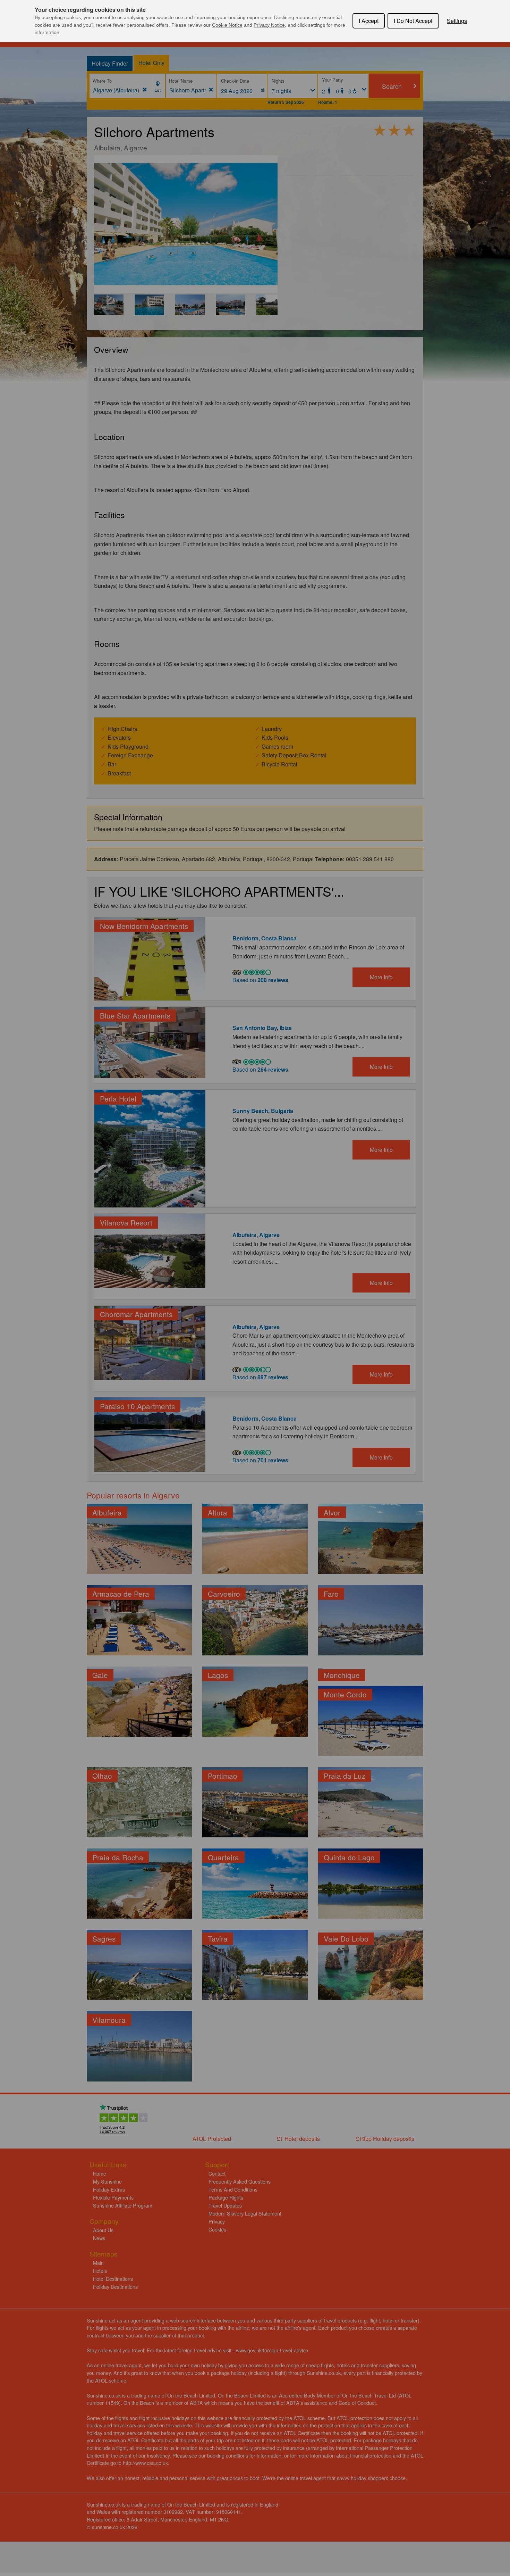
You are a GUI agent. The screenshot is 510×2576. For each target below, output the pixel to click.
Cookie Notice (227, 25)
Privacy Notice (269, 25)
